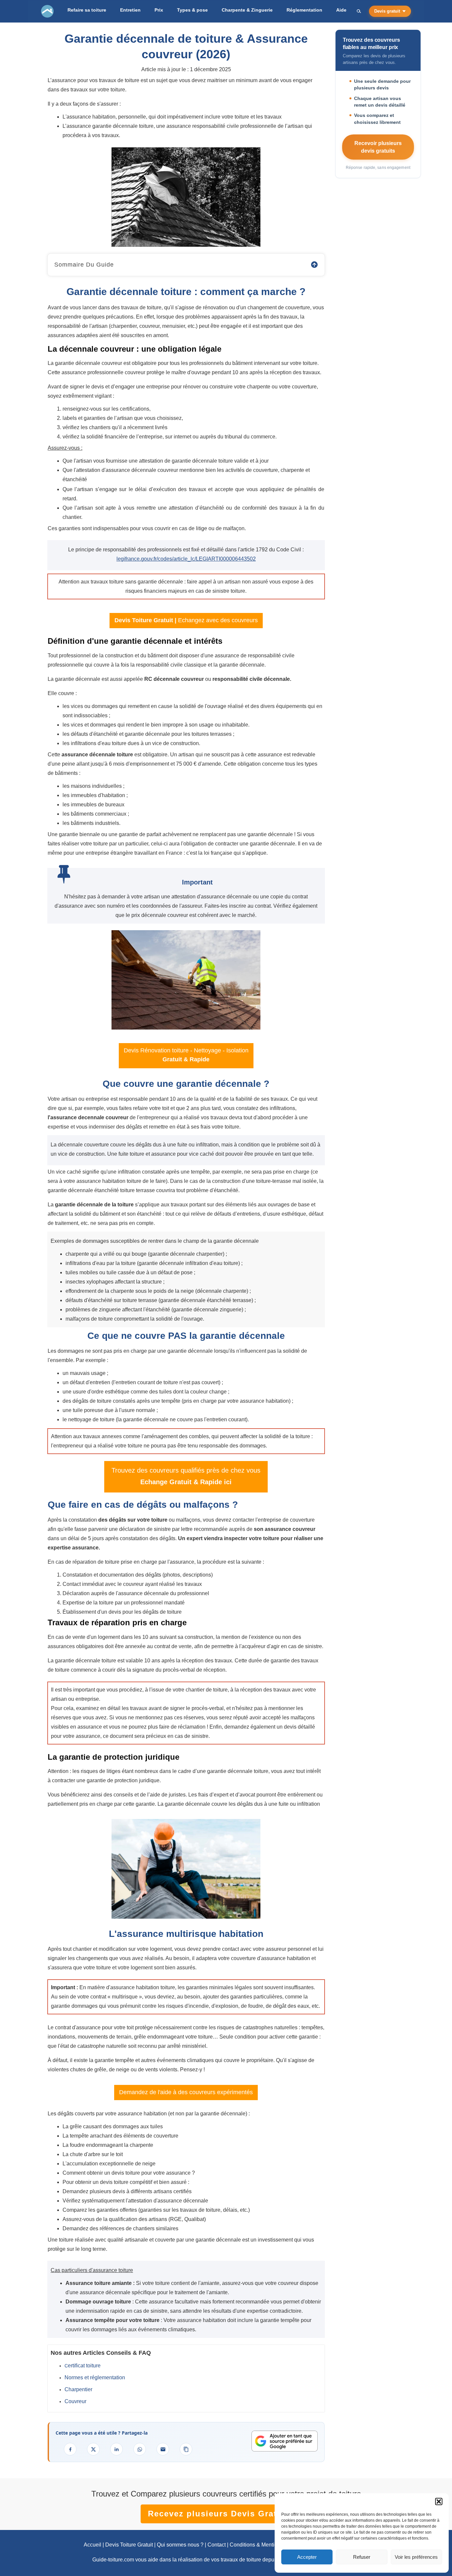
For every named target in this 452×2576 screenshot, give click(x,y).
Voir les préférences (416, 2557)
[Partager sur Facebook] (70, 2449)
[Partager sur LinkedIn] (116, 2449)
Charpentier (78, 2389)
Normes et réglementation (95, 2377)
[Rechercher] (359, 11)
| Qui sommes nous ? (178, 2545)
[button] (439, 2501)
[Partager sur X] (93, 2449)
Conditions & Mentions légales (266, 2545)
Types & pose (192, 10)
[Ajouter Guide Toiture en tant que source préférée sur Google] (285, 2441)
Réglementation (304, 10)
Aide (341, 10)
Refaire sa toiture (87, 10)
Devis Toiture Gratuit (129, 2545)
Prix (159, 10)
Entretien (130, 10)
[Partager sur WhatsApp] (140, 2449)
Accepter (307, 2557)
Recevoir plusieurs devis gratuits (378, 147)
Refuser (362, 2557)
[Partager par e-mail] (163, 2449)
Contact (217, 2545)
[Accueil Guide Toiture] (47, 11)
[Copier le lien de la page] (186, 2449)
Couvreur (75, 2401)
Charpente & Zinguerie (247, 10)
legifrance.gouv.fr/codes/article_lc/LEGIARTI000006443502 (186, 559)
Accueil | (94, 2545)
